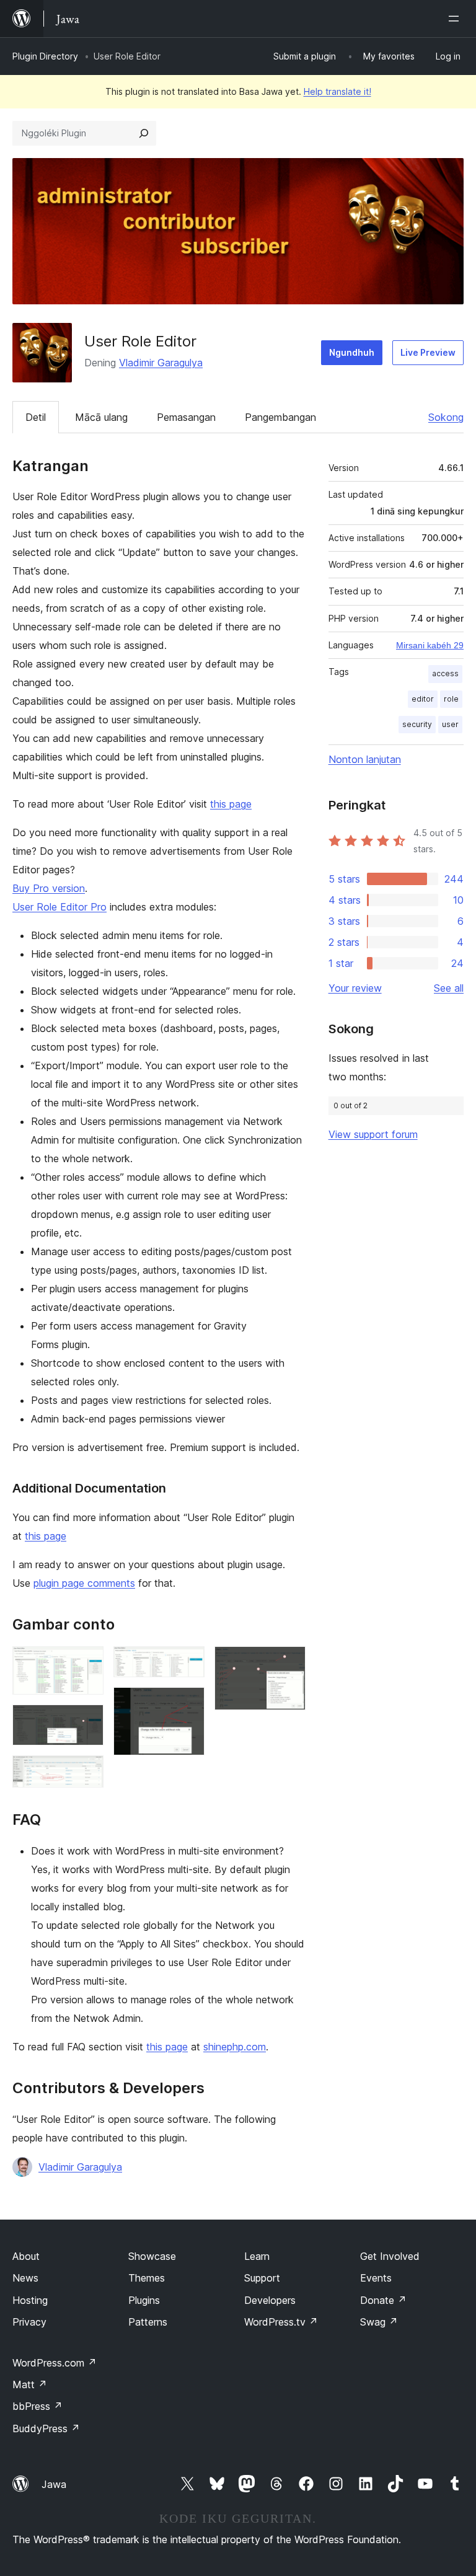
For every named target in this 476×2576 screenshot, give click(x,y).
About (26, 2256)
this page (231, 804)
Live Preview (428, 352)
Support (262, 2278)
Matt (30, 2384)
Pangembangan (280, 417)
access (445, 673)
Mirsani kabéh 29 (430, 645)
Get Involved (390, 2256)
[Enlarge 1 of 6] (87, 1663)
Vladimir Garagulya (161, 363)
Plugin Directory (45, 56)
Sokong (446, 417)
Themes (147, 2278)
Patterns (148, 2322)
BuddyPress (46, 2428)
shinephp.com (235, 2047)
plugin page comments (84, 1583)
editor (423, 699)
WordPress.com (55, 2363)
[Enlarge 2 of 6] (87, 1721)
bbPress (37, 2406)
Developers (270, 2300)
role (451, 699)
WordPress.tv (281, 2322)
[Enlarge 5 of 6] (188, 1704)
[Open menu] (456, 19)
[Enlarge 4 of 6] (188, 1663)
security (417, 724)
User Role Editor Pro (59, 907)
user (450, 724)
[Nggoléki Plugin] (144, 133)
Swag (379, 2322)
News (25, 2278)
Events (376, 2278)
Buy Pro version (49, 888)
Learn (257, 2256)
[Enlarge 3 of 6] (87, 1772)
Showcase (152, 2256)
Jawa (54, 2484)
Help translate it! (337, 91)
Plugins (144, 2300)
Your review (355, 988)
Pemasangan (186, 417)
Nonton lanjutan (365, 759)
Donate (383, 2300)
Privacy (29, 2322)
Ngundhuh (352, 352)
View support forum (373, 1134)
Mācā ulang (101, 417)
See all (449, 988)
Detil (36, 417)
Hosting (30, 2300)
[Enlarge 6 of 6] (289, 1663)
